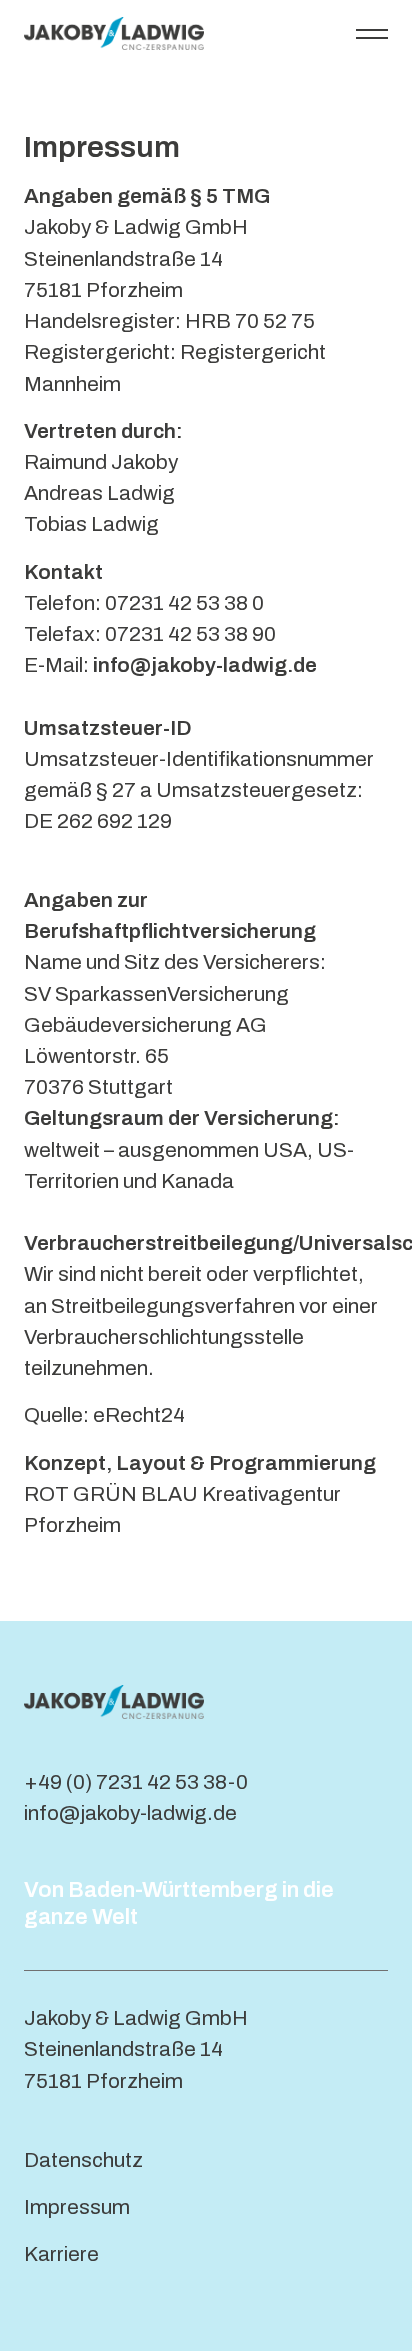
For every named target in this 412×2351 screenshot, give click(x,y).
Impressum (77, 2207)
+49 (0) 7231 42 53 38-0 (136, 1782)
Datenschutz (83, 2160)
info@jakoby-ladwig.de (130, 1813)
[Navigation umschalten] (372, 33)
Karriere (61, 2254)
